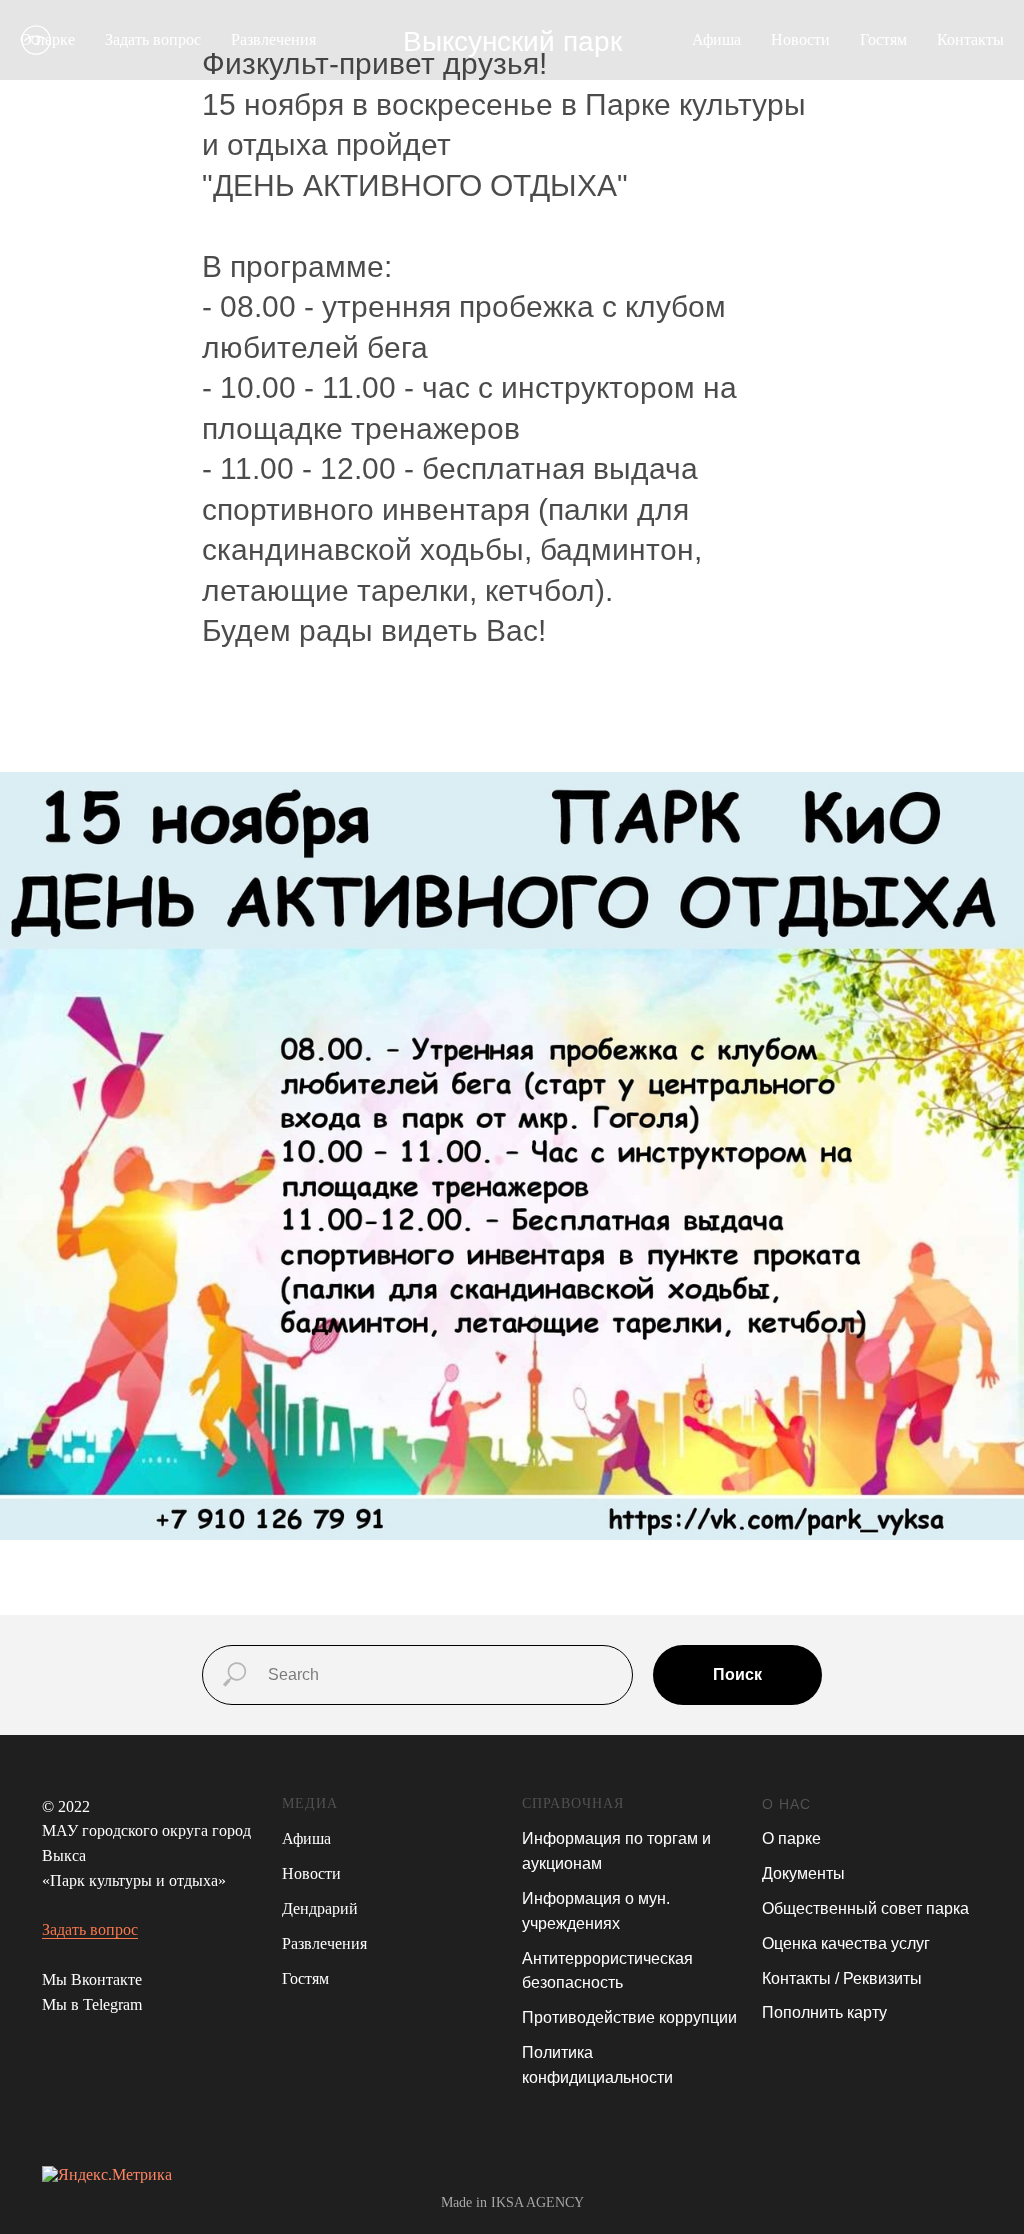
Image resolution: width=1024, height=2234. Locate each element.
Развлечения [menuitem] (273, 39)
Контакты (970, 39)
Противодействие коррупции (629, 2017)
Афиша (716, 39)
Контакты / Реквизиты (842, 1978)
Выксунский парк (512, 41)
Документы (803, 1873)
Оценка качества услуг (846, 1943)
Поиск (737, 1674)
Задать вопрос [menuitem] (153, 39)
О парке (791, 1838)
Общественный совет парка (865, 1908)
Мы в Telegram (92, 2004)
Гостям (883, 39)
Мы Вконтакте (92, 1979)
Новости (800, 39)
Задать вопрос (90, 1929)
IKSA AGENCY (537, 2202)
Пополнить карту (824, 2012)
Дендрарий (320, 1908)
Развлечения (324, 1943)
